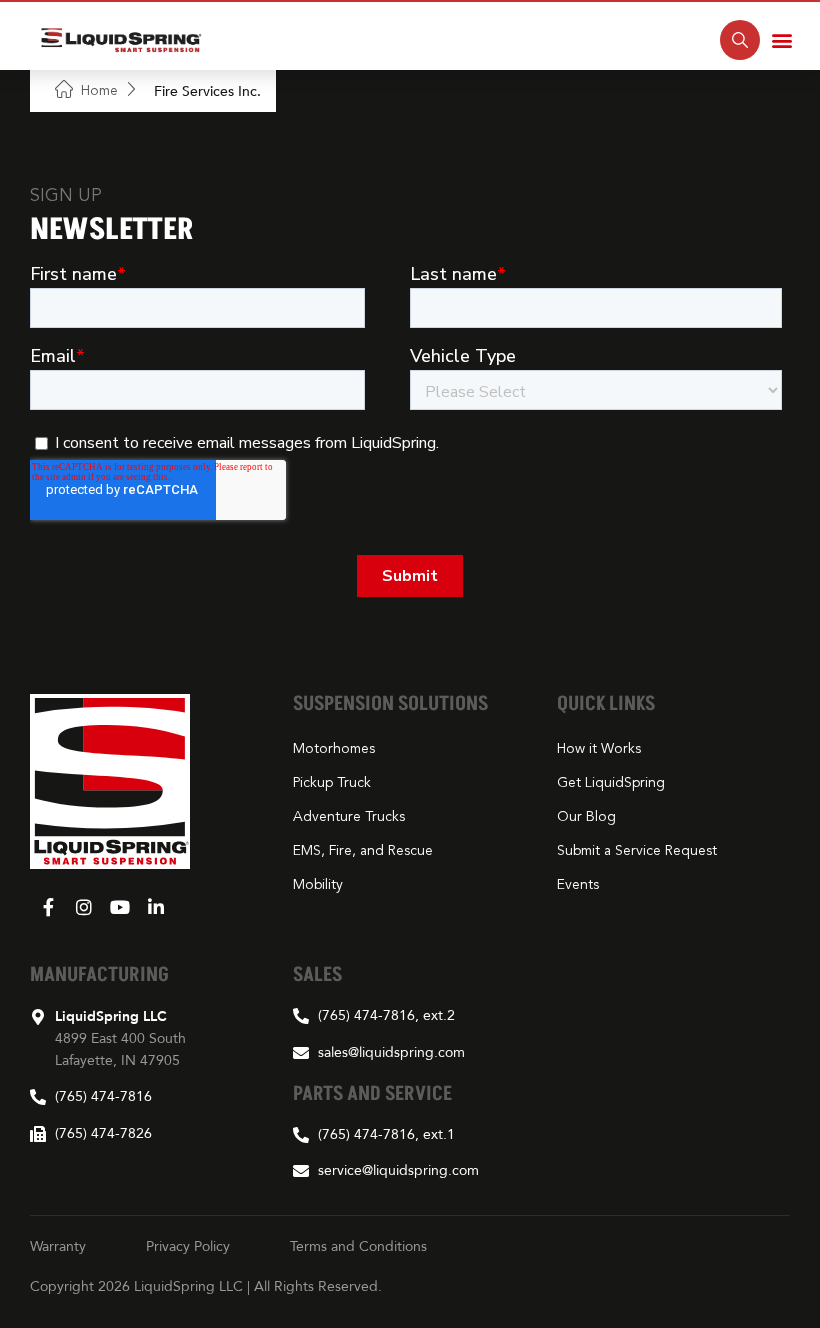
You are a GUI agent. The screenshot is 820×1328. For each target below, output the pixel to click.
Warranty (58, 1246)
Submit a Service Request (637, 851)
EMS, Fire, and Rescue (363, 851)
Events (578, 885)
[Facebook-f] (48, 907)
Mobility (318, 885)
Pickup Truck (332, 783)
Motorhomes (334, 749)
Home (99, 90)
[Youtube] (120, 907)
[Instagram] (84, 907)
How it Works (599, 749)
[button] (782, 40)
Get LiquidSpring (611, 783)
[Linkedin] (156, 907)
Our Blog (586, 817)
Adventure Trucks (349, 817)
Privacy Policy (188, 1246)
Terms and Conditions (358, 1246)
